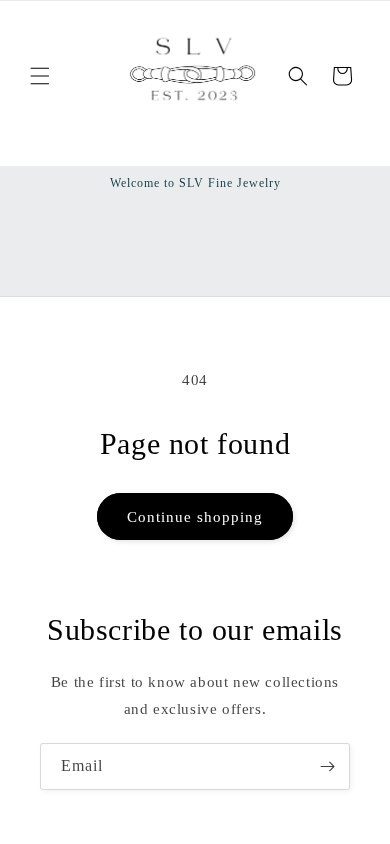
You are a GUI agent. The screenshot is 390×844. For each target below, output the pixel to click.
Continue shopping (195, 517)
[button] (40, 76)
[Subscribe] (327, 766)
